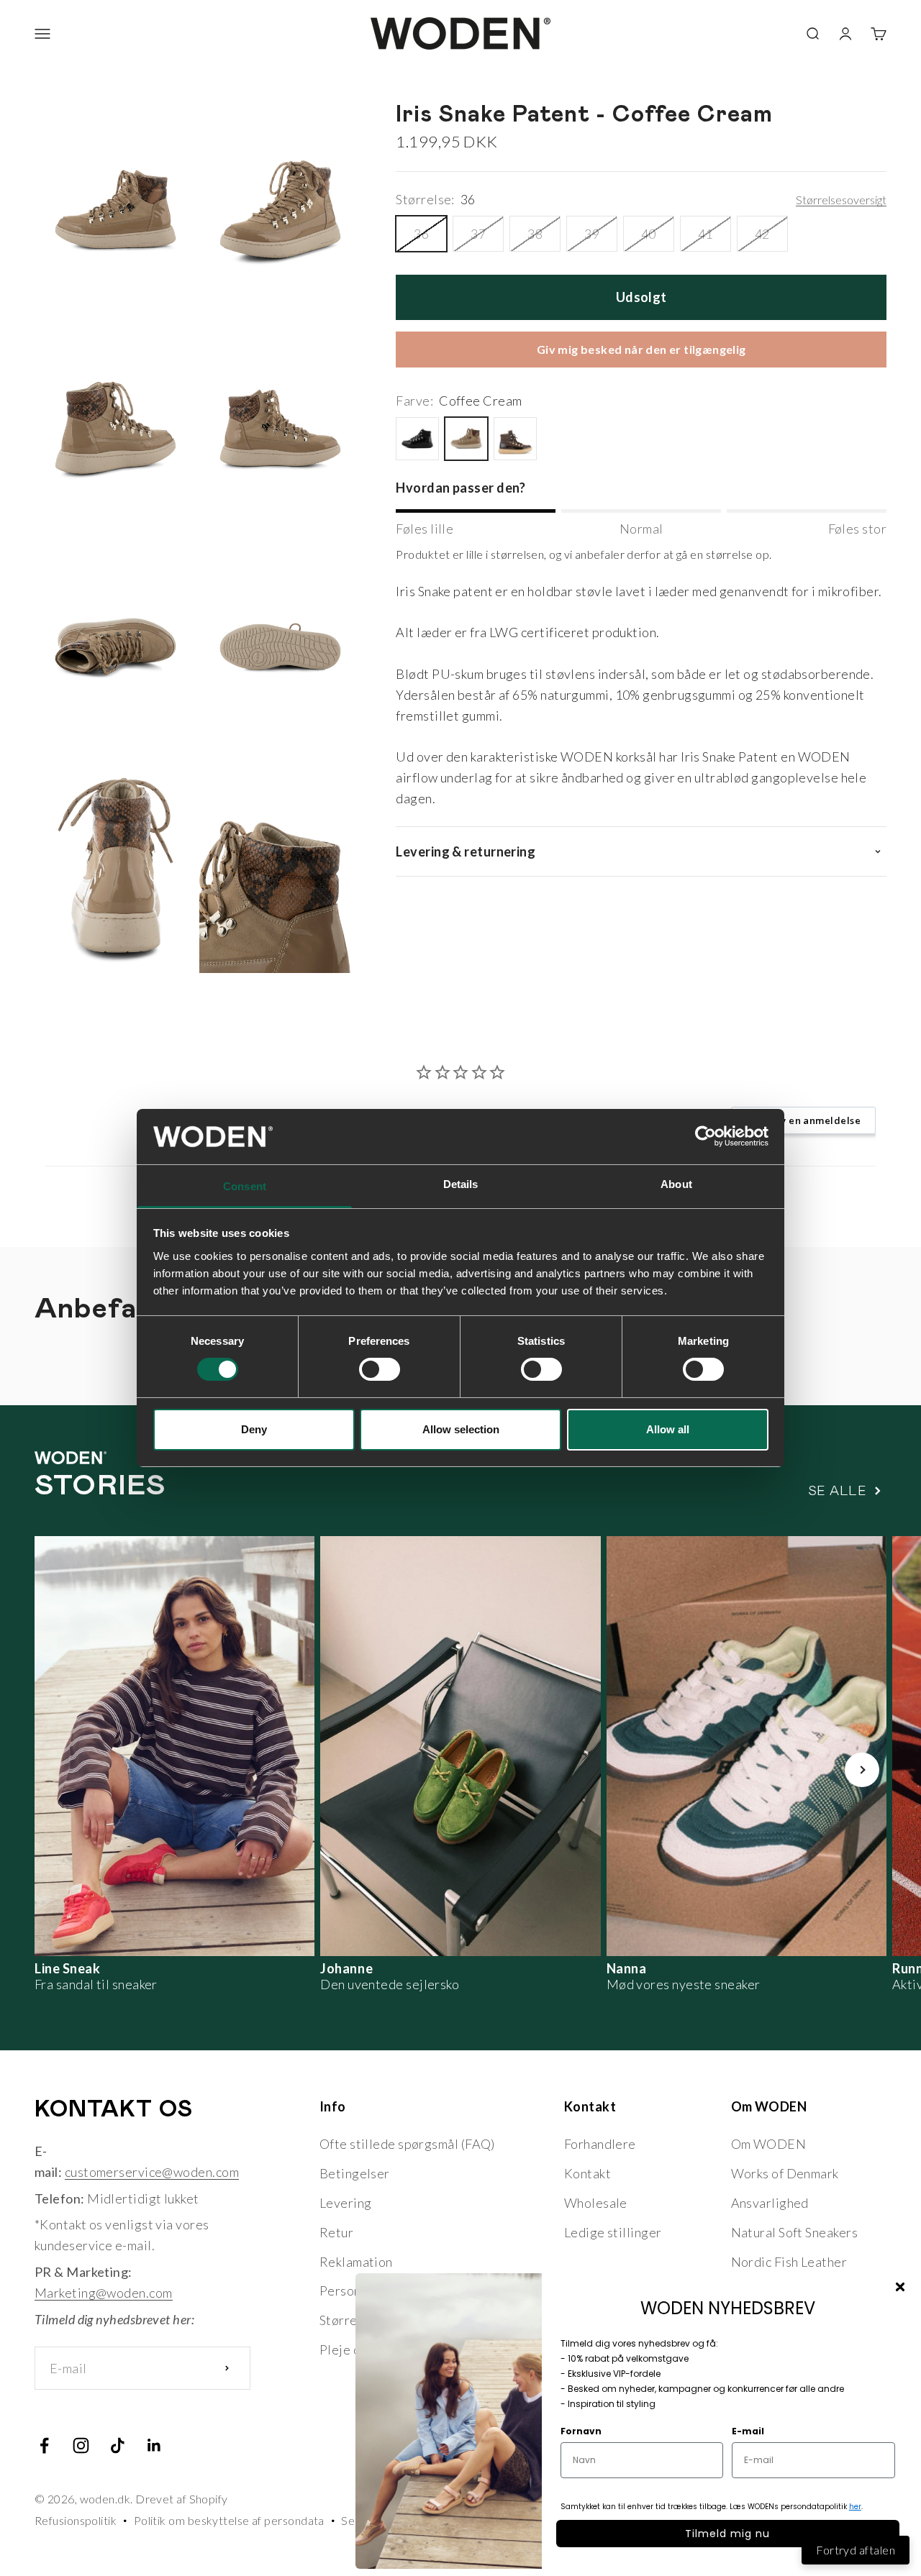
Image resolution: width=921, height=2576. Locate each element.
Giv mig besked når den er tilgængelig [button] (641, 350)
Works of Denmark (785, 2173)
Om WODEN (769, 2144)
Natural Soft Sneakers (794, 2232)
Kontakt (587, 2173)
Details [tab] (461, 1184)
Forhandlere (600, 2144)
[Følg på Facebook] (44, 2445)
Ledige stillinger (613, 2232)
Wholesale (596, 2203)
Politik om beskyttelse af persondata (229, 2520)
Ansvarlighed (770, 2203)
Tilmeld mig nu (727, 2534)
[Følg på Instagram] (81, 2445)
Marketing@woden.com (104, 2293)
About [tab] (676, 1184)
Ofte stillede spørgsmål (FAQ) (407, 2144)
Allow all (668, 1429)
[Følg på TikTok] (118, 2445)
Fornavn (581, 2431)
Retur (336, 2232)
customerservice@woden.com (152, 2172)
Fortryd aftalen (856, 2550)
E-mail (748, 2431)
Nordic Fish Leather (789, 2262)
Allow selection (461, 1429)
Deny (254, 1429)
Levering (346, 2203)
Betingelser (355, 2173)
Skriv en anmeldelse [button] (811, 1120)
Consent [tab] (245, 1186)
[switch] (380, 1369)
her (855, 2507)
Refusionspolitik (76, 2520)
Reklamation (356, 2262)
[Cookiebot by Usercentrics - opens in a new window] (706, 1136)
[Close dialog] (900, 2287)
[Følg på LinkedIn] (154, 2445)
